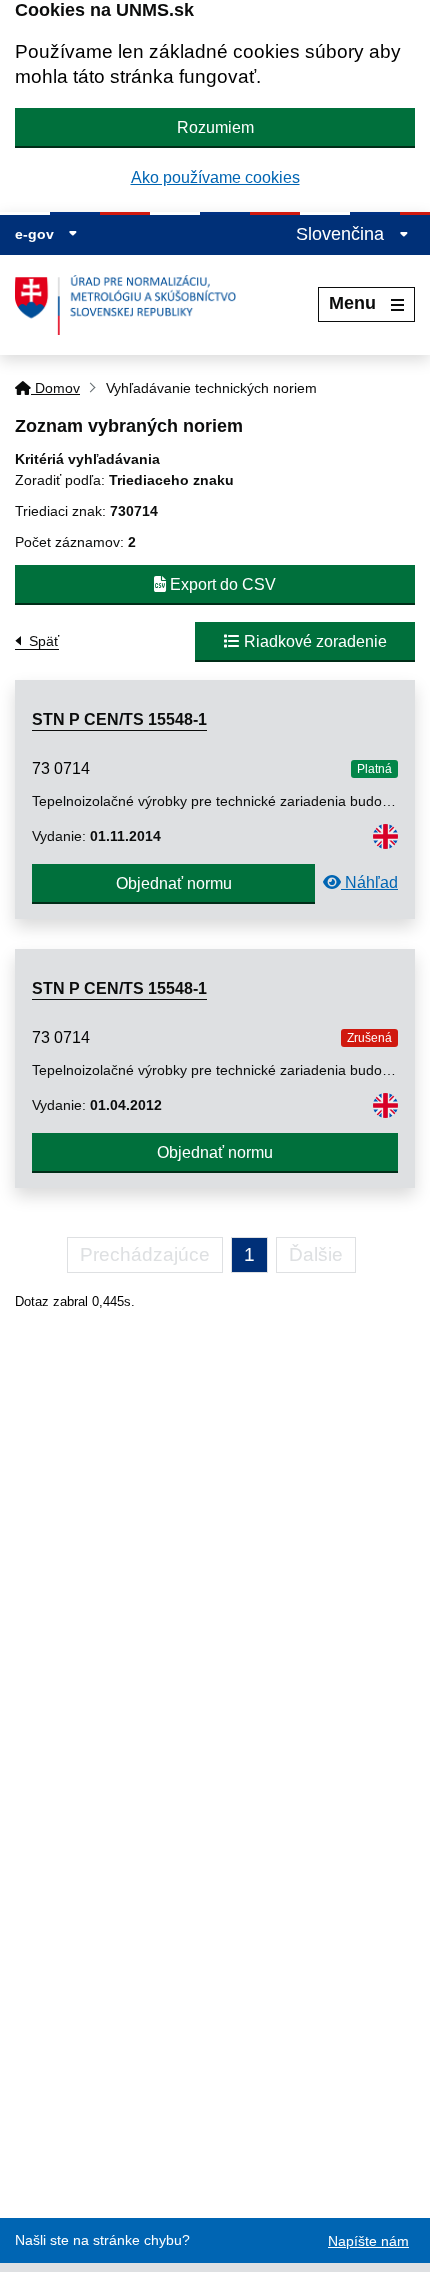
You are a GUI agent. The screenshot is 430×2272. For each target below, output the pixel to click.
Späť (44, 641)
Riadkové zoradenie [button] (313, 641)
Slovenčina (342, 234)
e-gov (36, 234)
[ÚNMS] (133, 305)
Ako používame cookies (215, 177)
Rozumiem (215, 127)
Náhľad (369, 882)
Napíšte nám (368, 2241)
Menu (352, 303)
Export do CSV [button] (221, 584)
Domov (55, 388)
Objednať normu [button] (174, 883)
